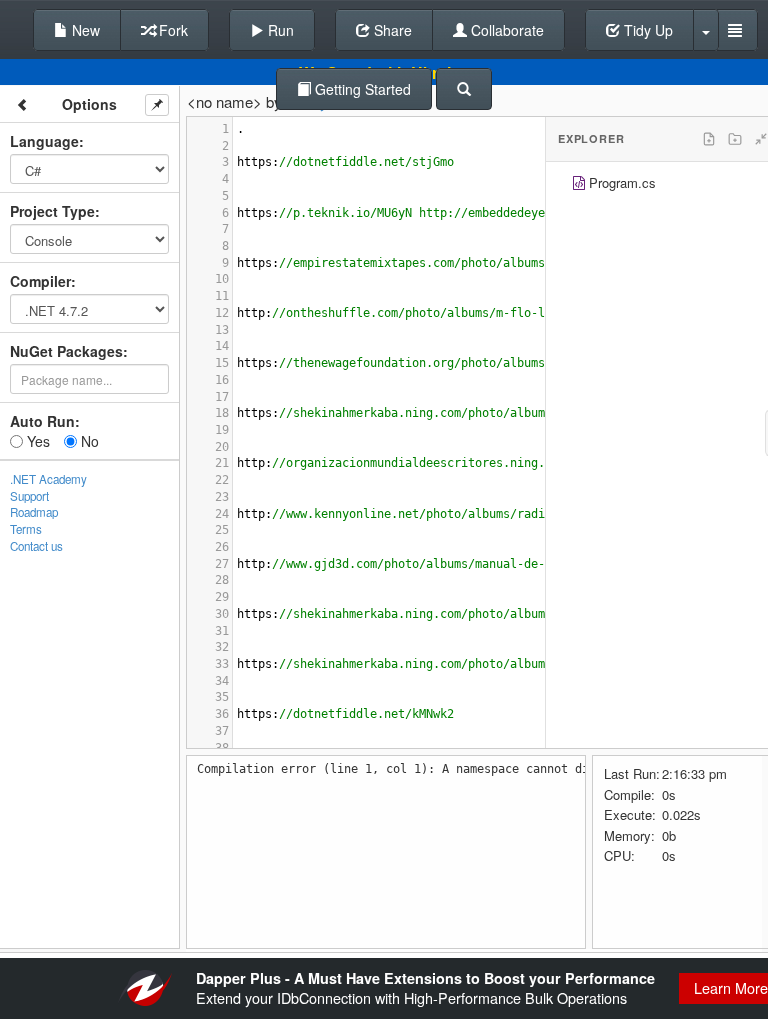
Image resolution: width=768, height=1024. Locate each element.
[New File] (709, 139)
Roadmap (34, 512)
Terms (26, 529)
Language (44, 141)
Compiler (40, 281)
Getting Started (361, 89)
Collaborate (505, 30)
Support (29, 496)
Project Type (52, 211)
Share (391, 30)
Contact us (36, 546)
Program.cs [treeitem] (622, 182)
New (84, 30)
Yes (36, 441)
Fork (171, 30)
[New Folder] (735, 139)
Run (279, 30)
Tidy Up (646, 30)
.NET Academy (48, 479)
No (88, 441)
